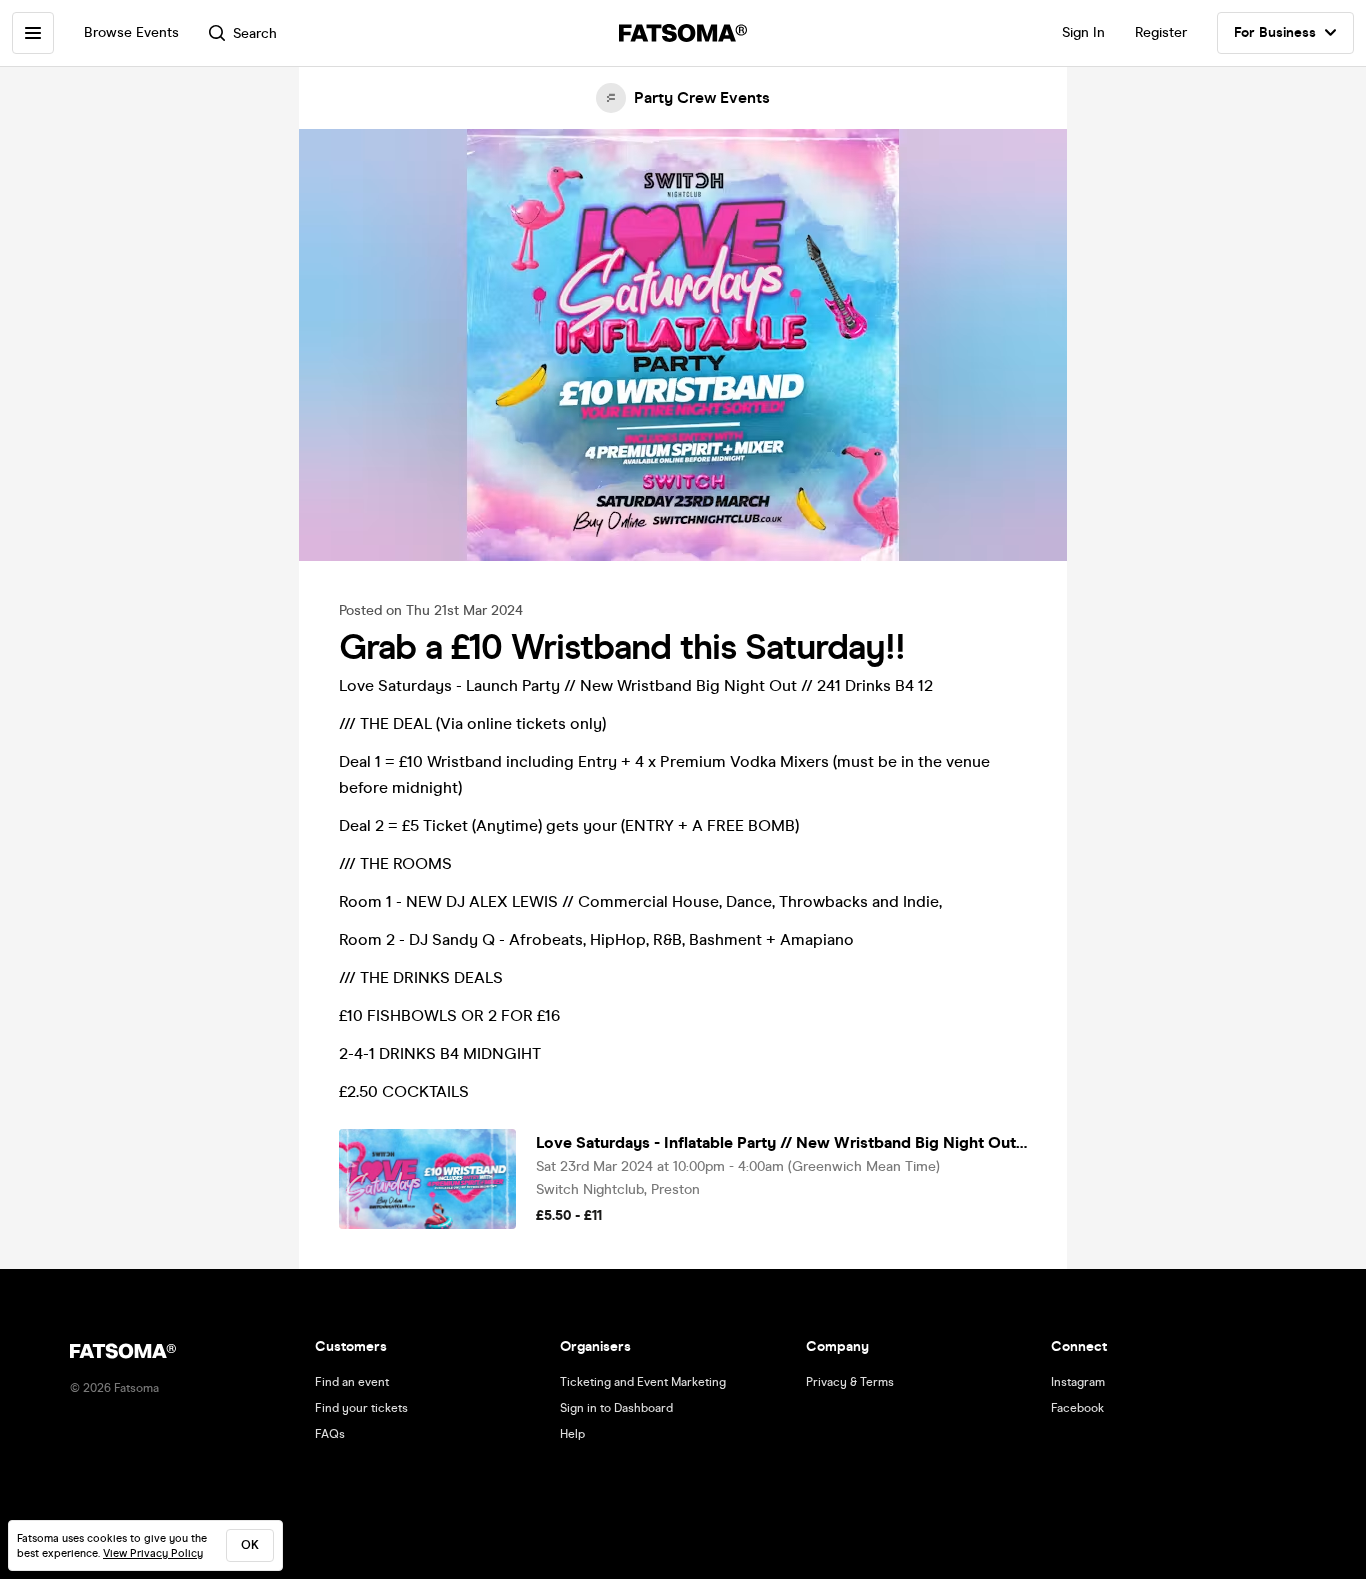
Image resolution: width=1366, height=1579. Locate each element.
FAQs (330, 1434)
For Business (1275, 32)
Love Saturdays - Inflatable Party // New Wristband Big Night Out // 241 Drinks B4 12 (781, 1142)
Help (572, 1434)
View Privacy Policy (153, 1553)
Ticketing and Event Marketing (643, 1382)
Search (255, 33)
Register (1161, 32)
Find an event (352, 1382)
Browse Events (131, 32)
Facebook (1077, 1408)
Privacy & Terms (850, 1382)
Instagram (1078, 1382)
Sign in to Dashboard (616, 1408)
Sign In (1083, 32)
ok (250, 1545)
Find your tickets (361, 1408)
